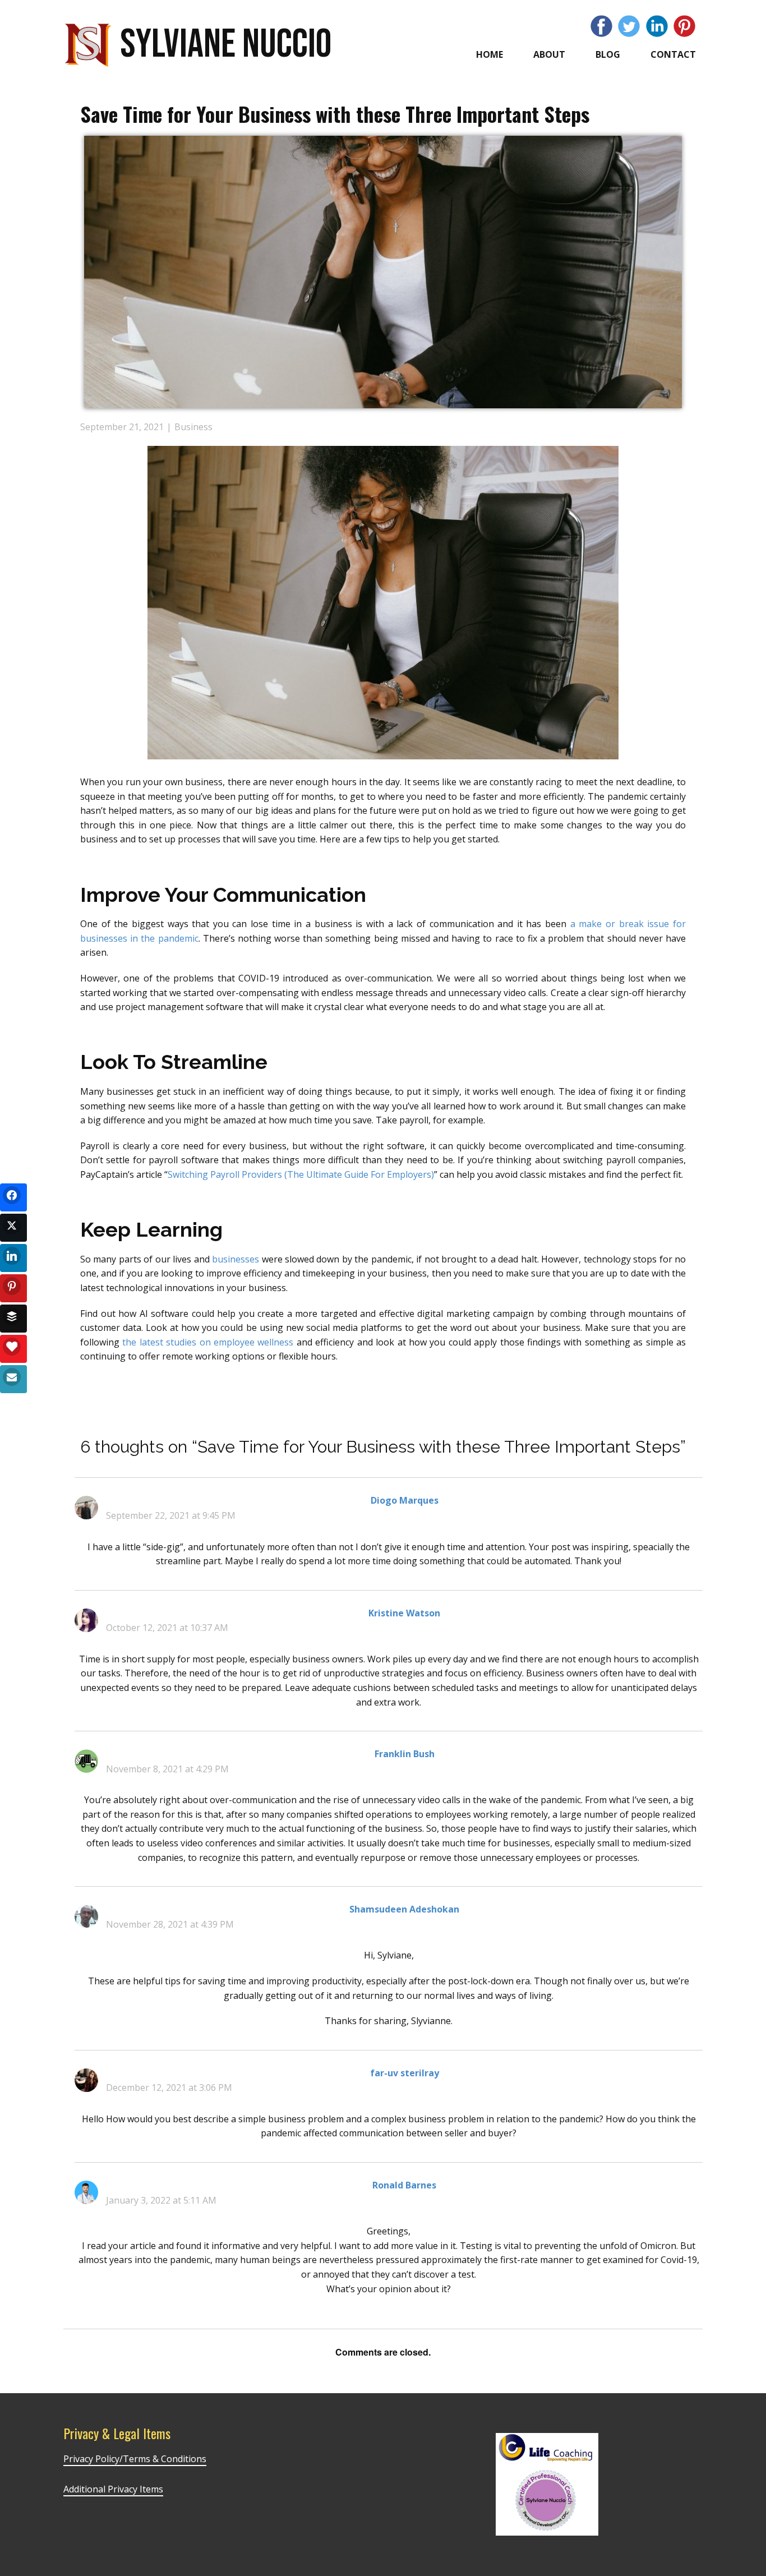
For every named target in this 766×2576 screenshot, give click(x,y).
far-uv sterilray (405, 2073)
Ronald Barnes (404, 2185)
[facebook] (601, 26)
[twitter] (629, 26)
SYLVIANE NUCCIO (226, 45)
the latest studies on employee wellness (208, 1342)
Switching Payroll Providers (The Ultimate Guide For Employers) (301, 1174)
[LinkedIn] (657, 26)
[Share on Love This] (13, 1349)
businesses (236, 1259)
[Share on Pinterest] (13, 1288)
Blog (608, 54)
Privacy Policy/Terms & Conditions (135, 2459)
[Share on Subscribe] (13, 1379)
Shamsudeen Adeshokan (404, 1909)
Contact (673, 54)
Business (193, 427)
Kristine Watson (404, 1613)
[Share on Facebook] (13, 1197)
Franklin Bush (405, 1754)
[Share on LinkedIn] (13, 1258)
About (549, 54)
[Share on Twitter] (13, 1228)
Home (490, 54)
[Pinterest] (684, 26)
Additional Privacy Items (113, 2489)
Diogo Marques (405, 1500)
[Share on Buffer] (13, 1319)
